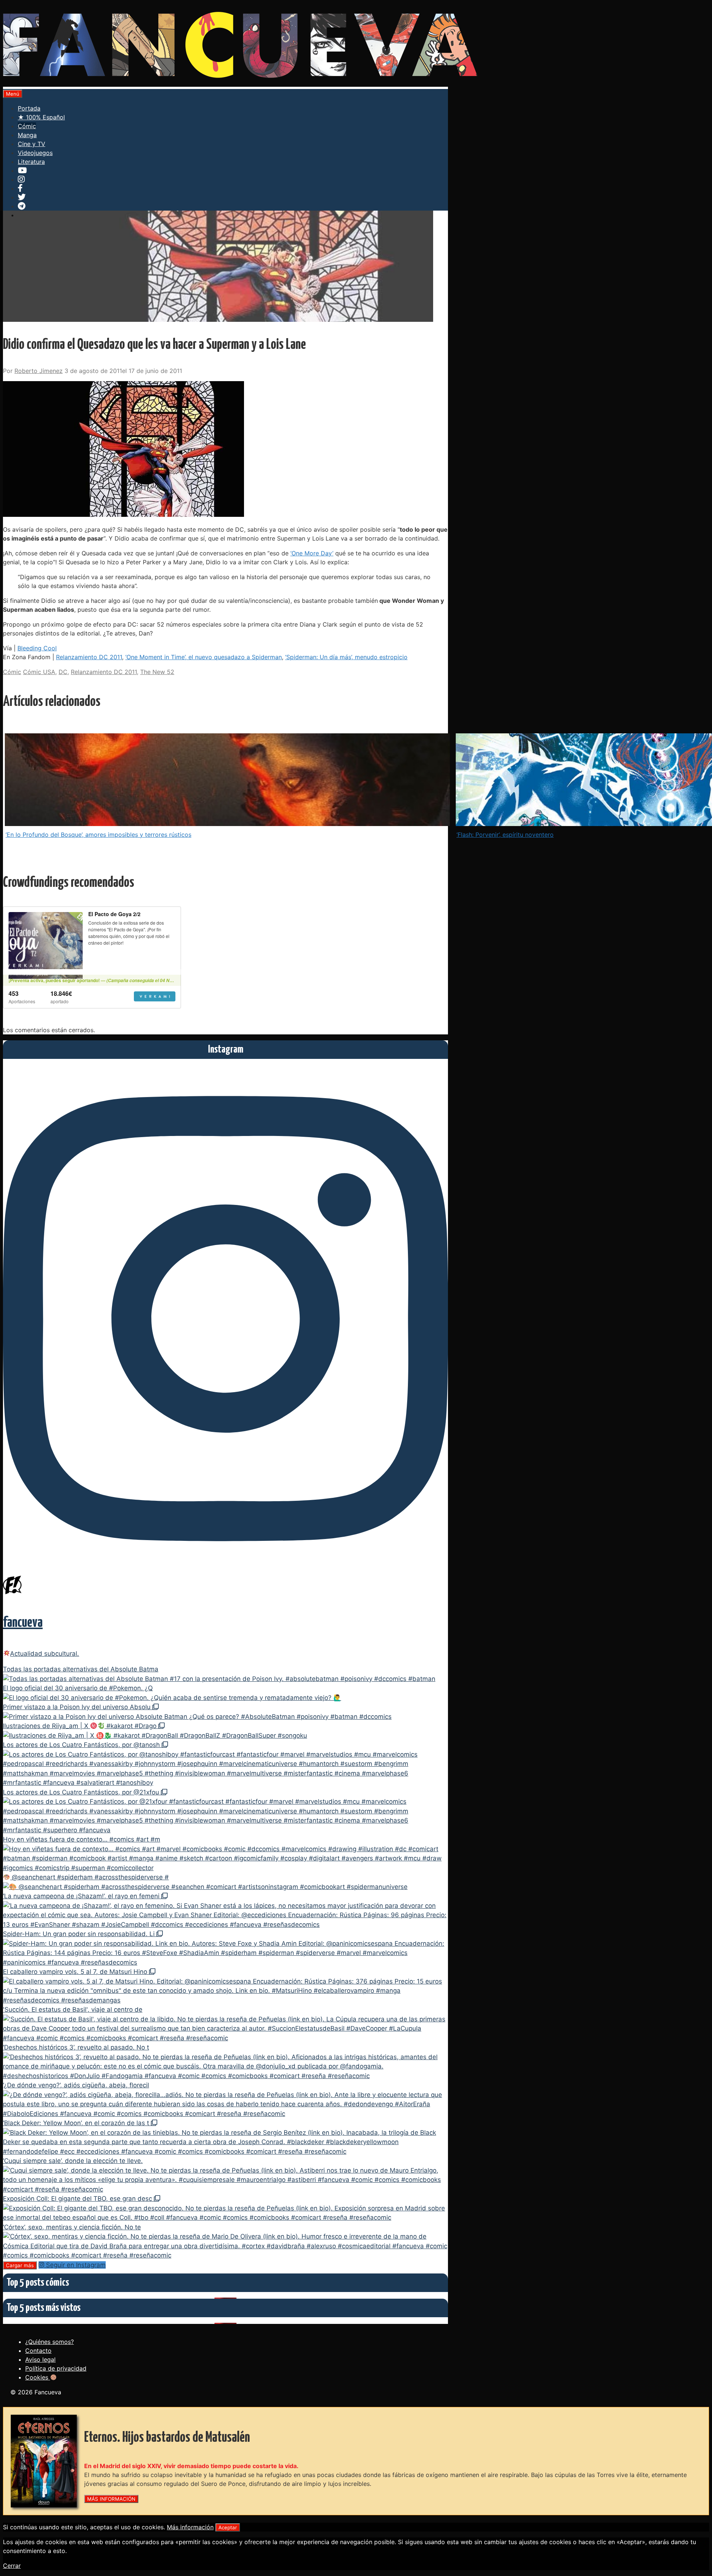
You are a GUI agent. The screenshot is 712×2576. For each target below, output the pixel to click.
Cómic (27, 126)
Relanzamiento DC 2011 (89, 657)
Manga (27, 135)
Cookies (38, 2377)
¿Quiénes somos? (50, 2342)
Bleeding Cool (37, 648)
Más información (190, 2527)
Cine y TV (32, 144)
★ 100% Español (41, 117)
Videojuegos (35, 153)
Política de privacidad (56, 2368)
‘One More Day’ (312, 553)
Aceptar (228, 2527)
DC (63, 672)
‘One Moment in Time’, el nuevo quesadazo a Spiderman (204, 657)
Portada (29, 108)
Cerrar (12, 2566)
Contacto (38, 2351)
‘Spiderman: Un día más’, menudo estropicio (346, 657)
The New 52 (157, 672)
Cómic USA (39, 672)
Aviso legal (40, 2359)
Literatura (31, 162)
